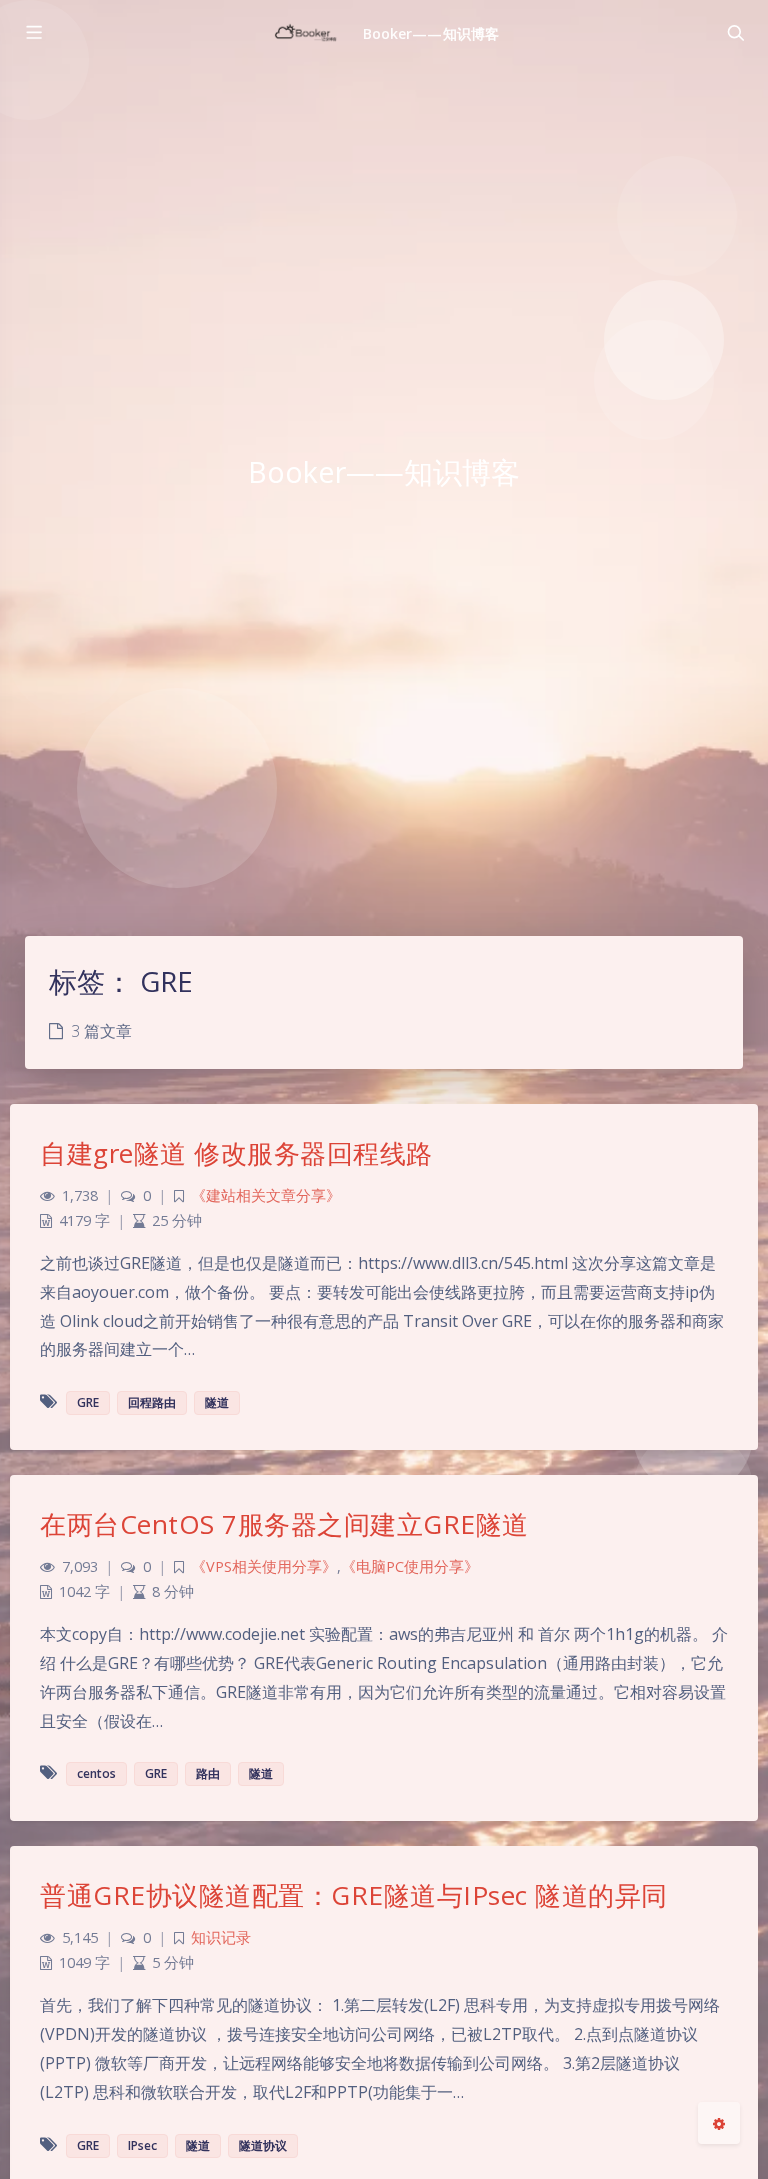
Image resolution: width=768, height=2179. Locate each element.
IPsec (142, 2145)
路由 (208, 1773)
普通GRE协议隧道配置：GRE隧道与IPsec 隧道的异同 (354, 1895)
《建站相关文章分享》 (266, 1195)
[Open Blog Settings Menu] (719, 2123)
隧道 (217, 1402)
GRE (88, 1402)
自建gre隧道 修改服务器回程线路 (236, 1153)
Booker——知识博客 (431, 33)
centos (96, 1773)
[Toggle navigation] (735, 33)
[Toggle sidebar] (33, 33)
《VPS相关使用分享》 (264, 1566)
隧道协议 (263, 2145)
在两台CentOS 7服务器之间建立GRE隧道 (284, 1524)
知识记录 (221, 1937)
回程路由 (152, 1402)
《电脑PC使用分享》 (410, 1566)
